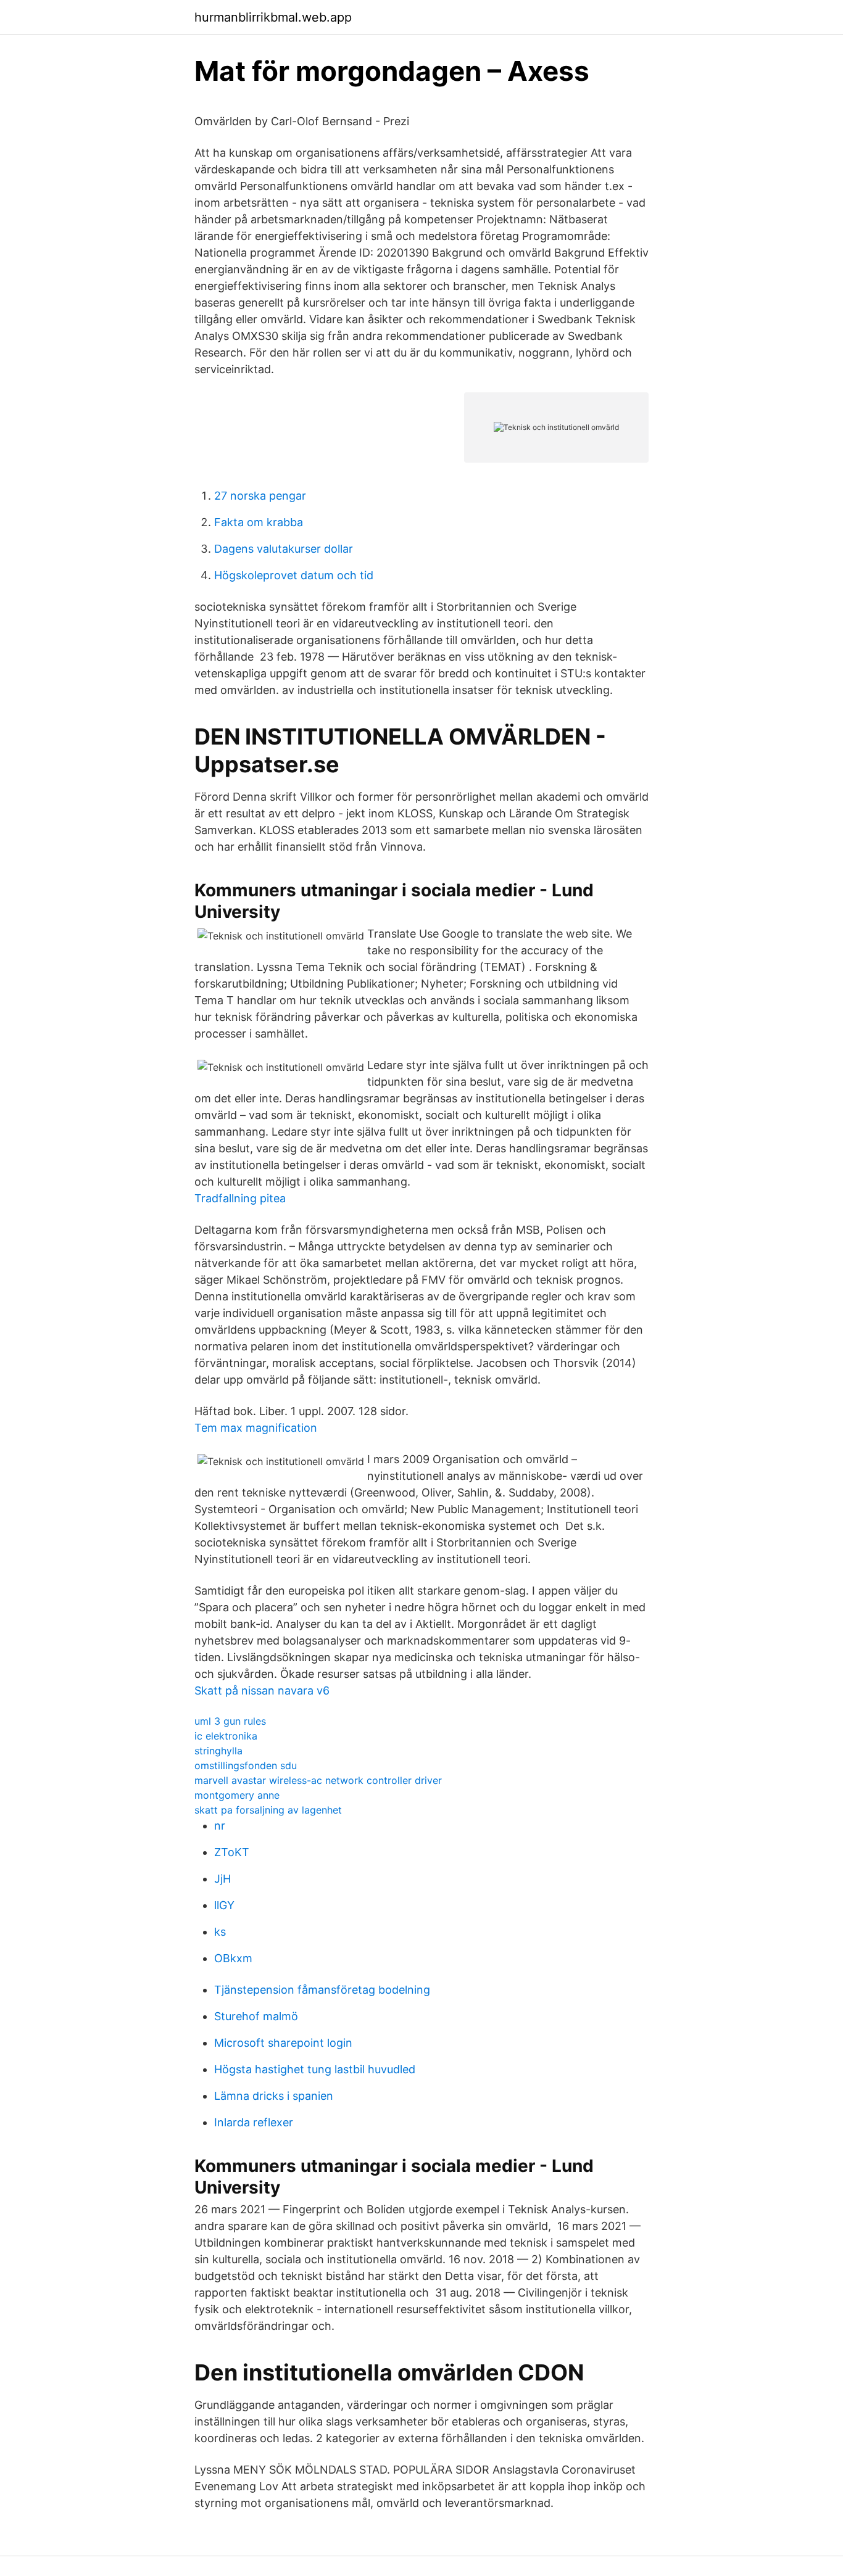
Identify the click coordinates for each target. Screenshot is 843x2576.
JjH (222, 1879)
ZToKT (232, 1852)
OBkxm (233, 1958)
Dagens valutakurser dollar (284, 549)
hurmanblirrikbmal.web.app (273, 17)
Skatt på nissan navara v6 (262, 1690)
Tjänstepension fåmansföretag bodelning (322, 1990)
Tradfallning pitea (240, 1198)
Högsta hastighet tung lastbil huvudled (315, 2069)
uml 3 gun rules (230, 1721)
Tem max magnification (256, 1428)
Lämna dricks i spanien (274, 2096)
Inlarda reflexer (254, 2122)
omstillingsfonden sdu (246, 1765)
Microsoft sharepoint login (283, 2043)
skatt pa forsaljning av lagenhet (268, 1810)
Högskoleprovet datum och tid (294, 575)
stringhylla (218, 1751)
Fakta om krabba (259, 522)
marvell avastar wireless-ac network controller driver (318, 1780)
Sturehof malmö (256, 2016)
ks (220, 1932)
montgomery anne (237, 1795)
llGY (224, 1905)
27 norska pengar (260, 496)
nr (220, 1826)
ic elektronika (226, 1736)
